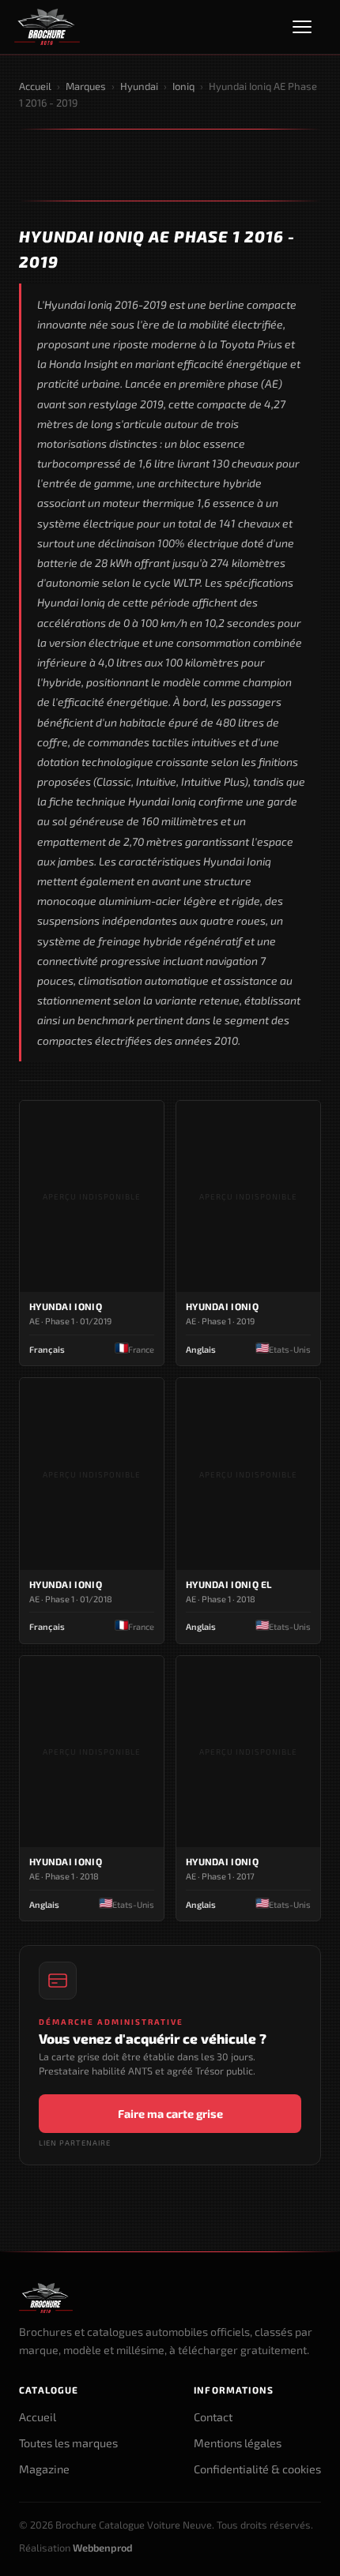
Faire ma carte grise (170, 2114)
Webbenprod (103, 2548)
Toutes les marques (68, 2443)
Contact (213, 2417)
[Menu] (309, 27)
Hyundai (139, 86)
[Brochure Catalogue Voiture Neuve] (47, 27)
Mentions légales (238, 2443)
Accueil (35, 86)
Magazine (44, 2469)
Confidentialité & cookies (257, 2469)
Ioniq (183, 86)
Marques (86, 86)
